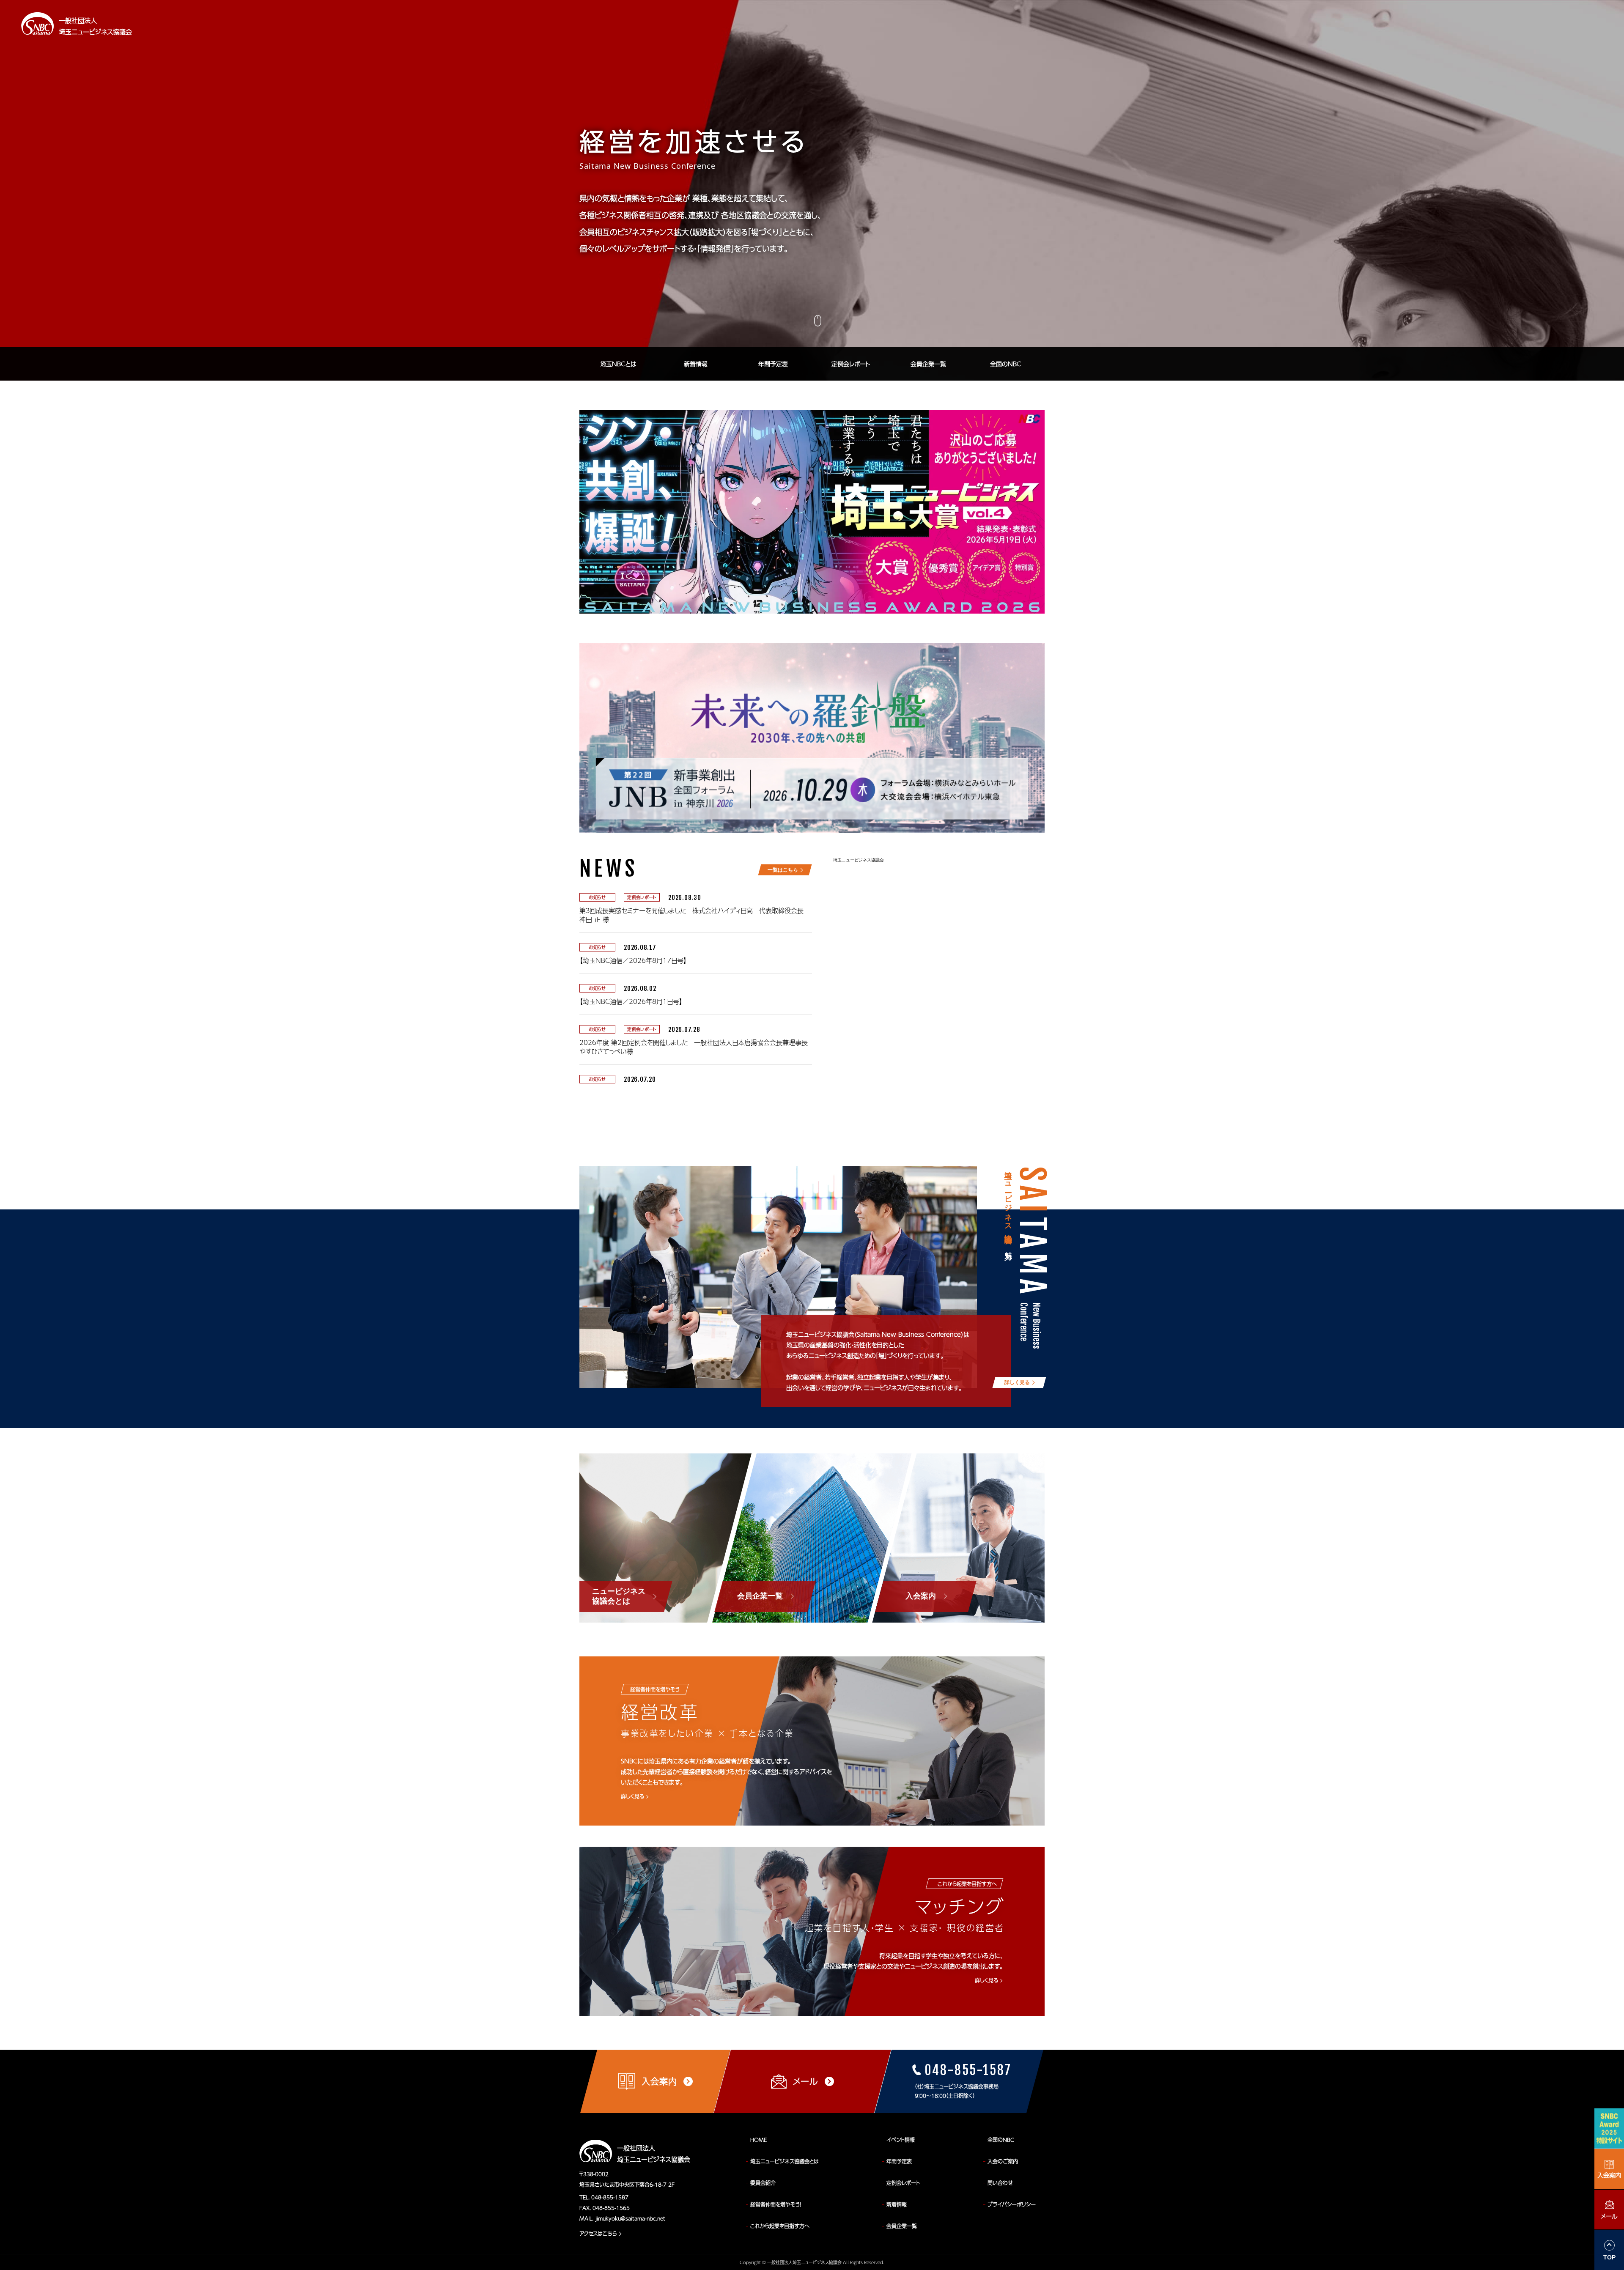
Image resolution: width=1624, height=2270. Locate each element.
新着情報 (696, 364)
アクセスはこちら (598, 2234)
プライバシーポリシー (1012, 2204)
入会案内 (1609, 2175)
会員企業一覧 (928, 364)
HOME (759, 2140)
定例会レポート (851, 364)
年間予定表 (773, 364)
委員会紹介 (763, 2183)
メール (1609, 2216)
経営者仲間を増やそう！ (776, 2204)
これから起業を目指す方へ (780, 2226)
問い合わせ (1000, 2183)
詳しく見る (632, 1796)
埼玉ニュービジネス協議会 (859, 860)
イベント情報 (901, 2140)
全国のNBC (1006, 364)
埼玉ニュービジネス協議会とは (785, 2161)
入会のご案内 (1003, 2161)
